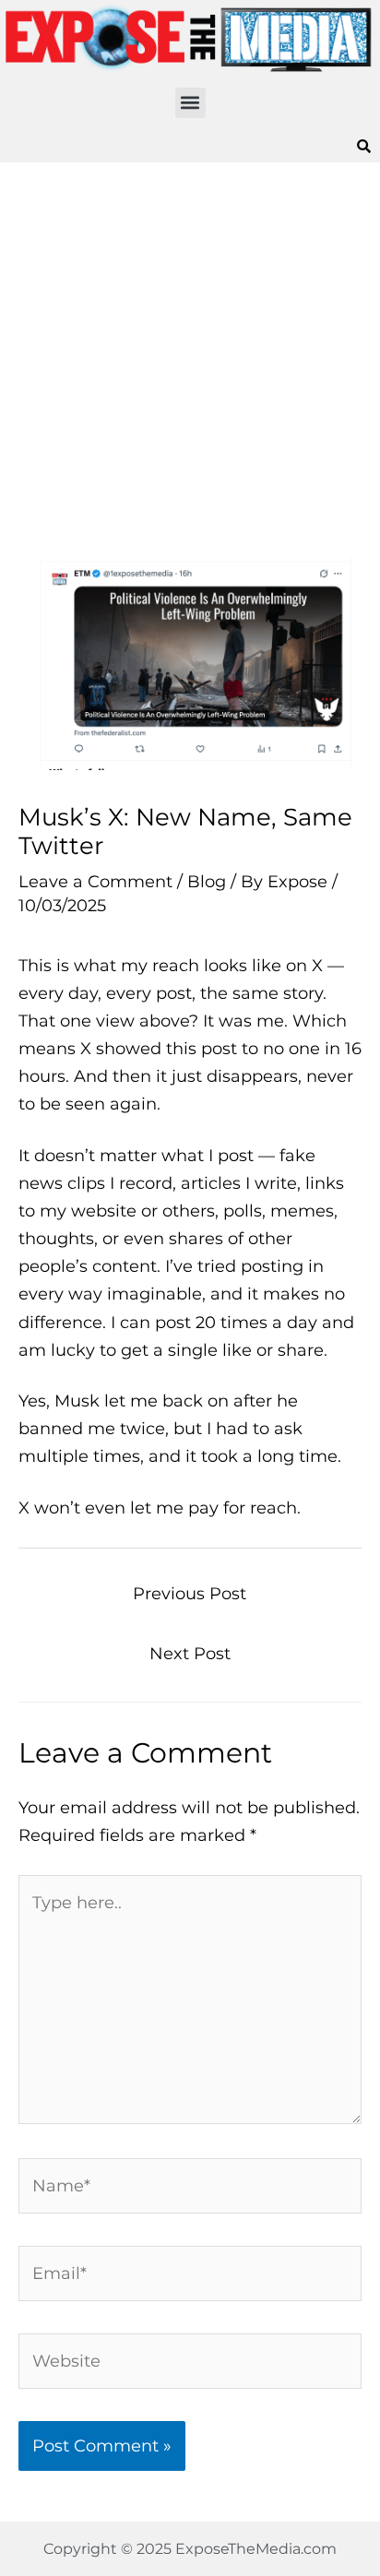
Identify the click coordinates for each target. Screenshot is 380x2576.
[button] (190, 103)
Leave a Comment (95, 881)
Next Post (190, 1653)
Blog (207, 881)
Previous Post (190, 1593)
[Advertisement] (190, 360)
